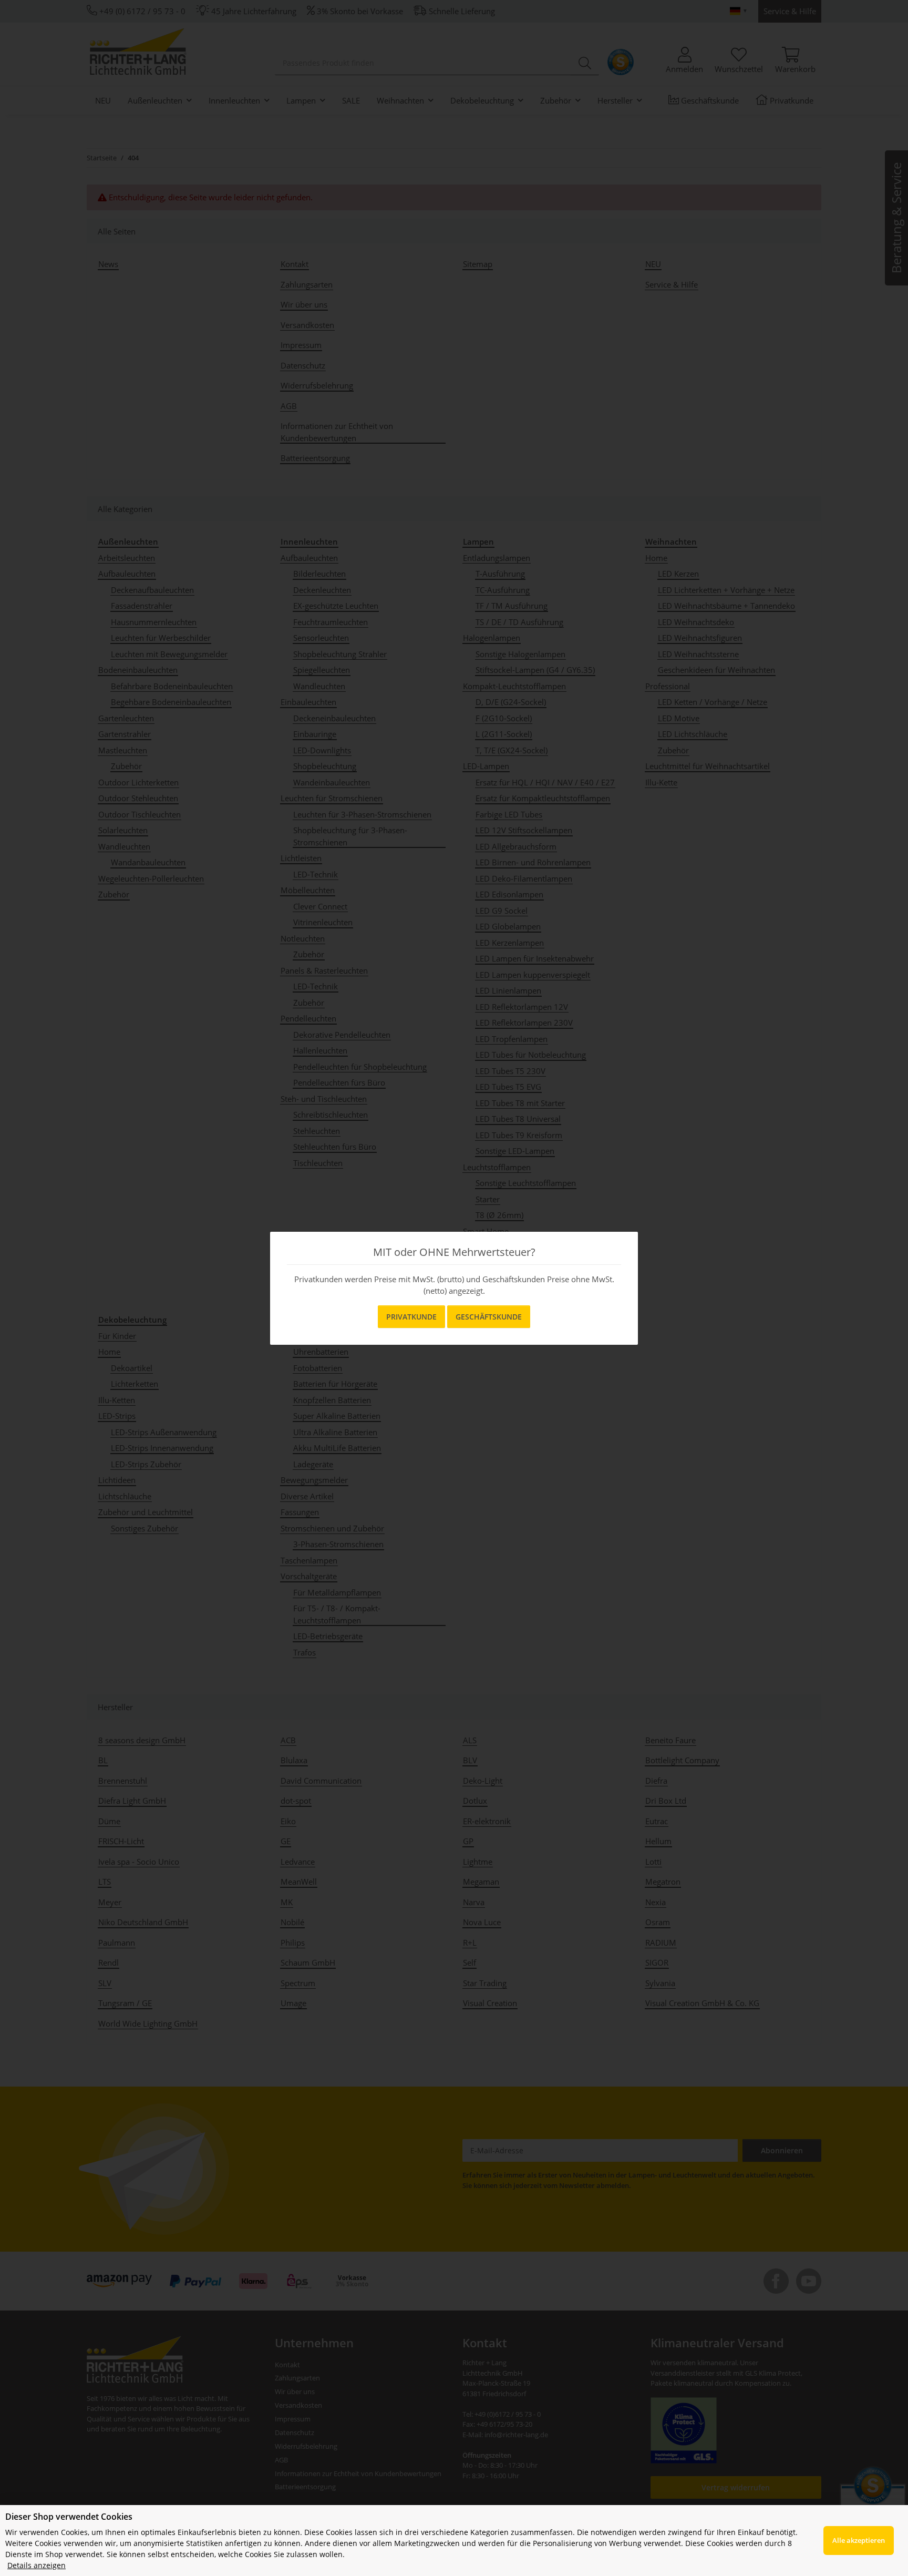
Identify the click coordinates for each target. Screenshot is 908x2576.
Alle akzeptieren (859, 2540)
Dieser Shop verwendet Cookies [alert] (69, 2517)
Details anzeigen (37, 2565)
